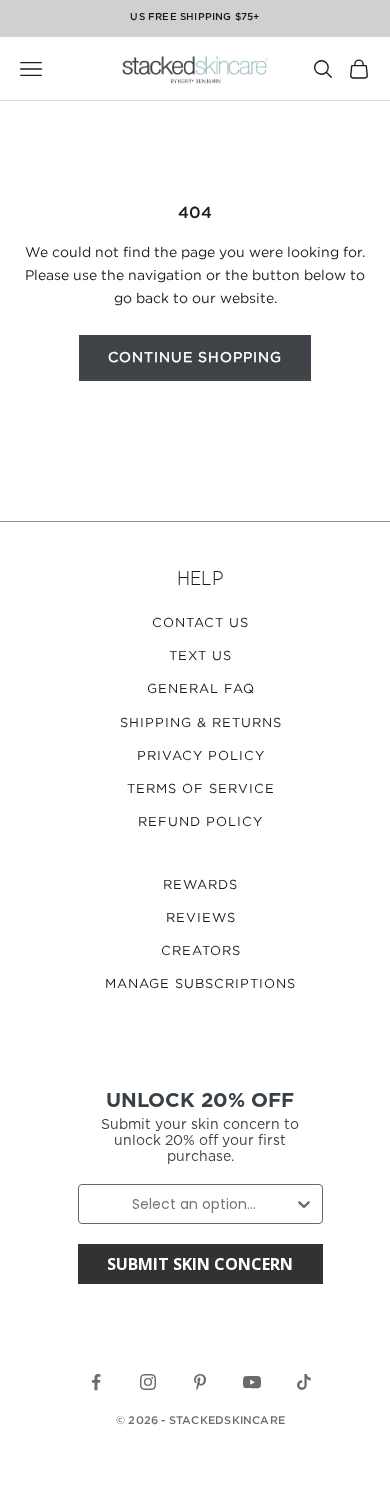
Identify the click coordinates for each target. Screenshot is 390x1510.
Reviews (201, 918)
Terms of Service (201, 789)
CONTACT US (200, 623)
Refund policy (200, 822)
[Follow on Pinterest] (200, 1382)
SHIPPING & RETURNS (201, 723)
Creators (201, 951)
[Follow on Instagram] (148, 1382)
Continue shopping (195, 358)
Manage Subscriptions (200, 984)
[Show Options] (304, 1204)
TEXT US (200, 656)
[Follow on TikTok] (304, 1382)
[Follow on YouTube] (252, 1382)
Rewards (200, 885)
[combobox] (194, 1204)
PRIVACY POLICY (201, 756)
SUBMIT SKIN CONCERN (200, 1264)
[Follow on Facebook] (96, 1382)
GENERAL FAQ (201, 689)
